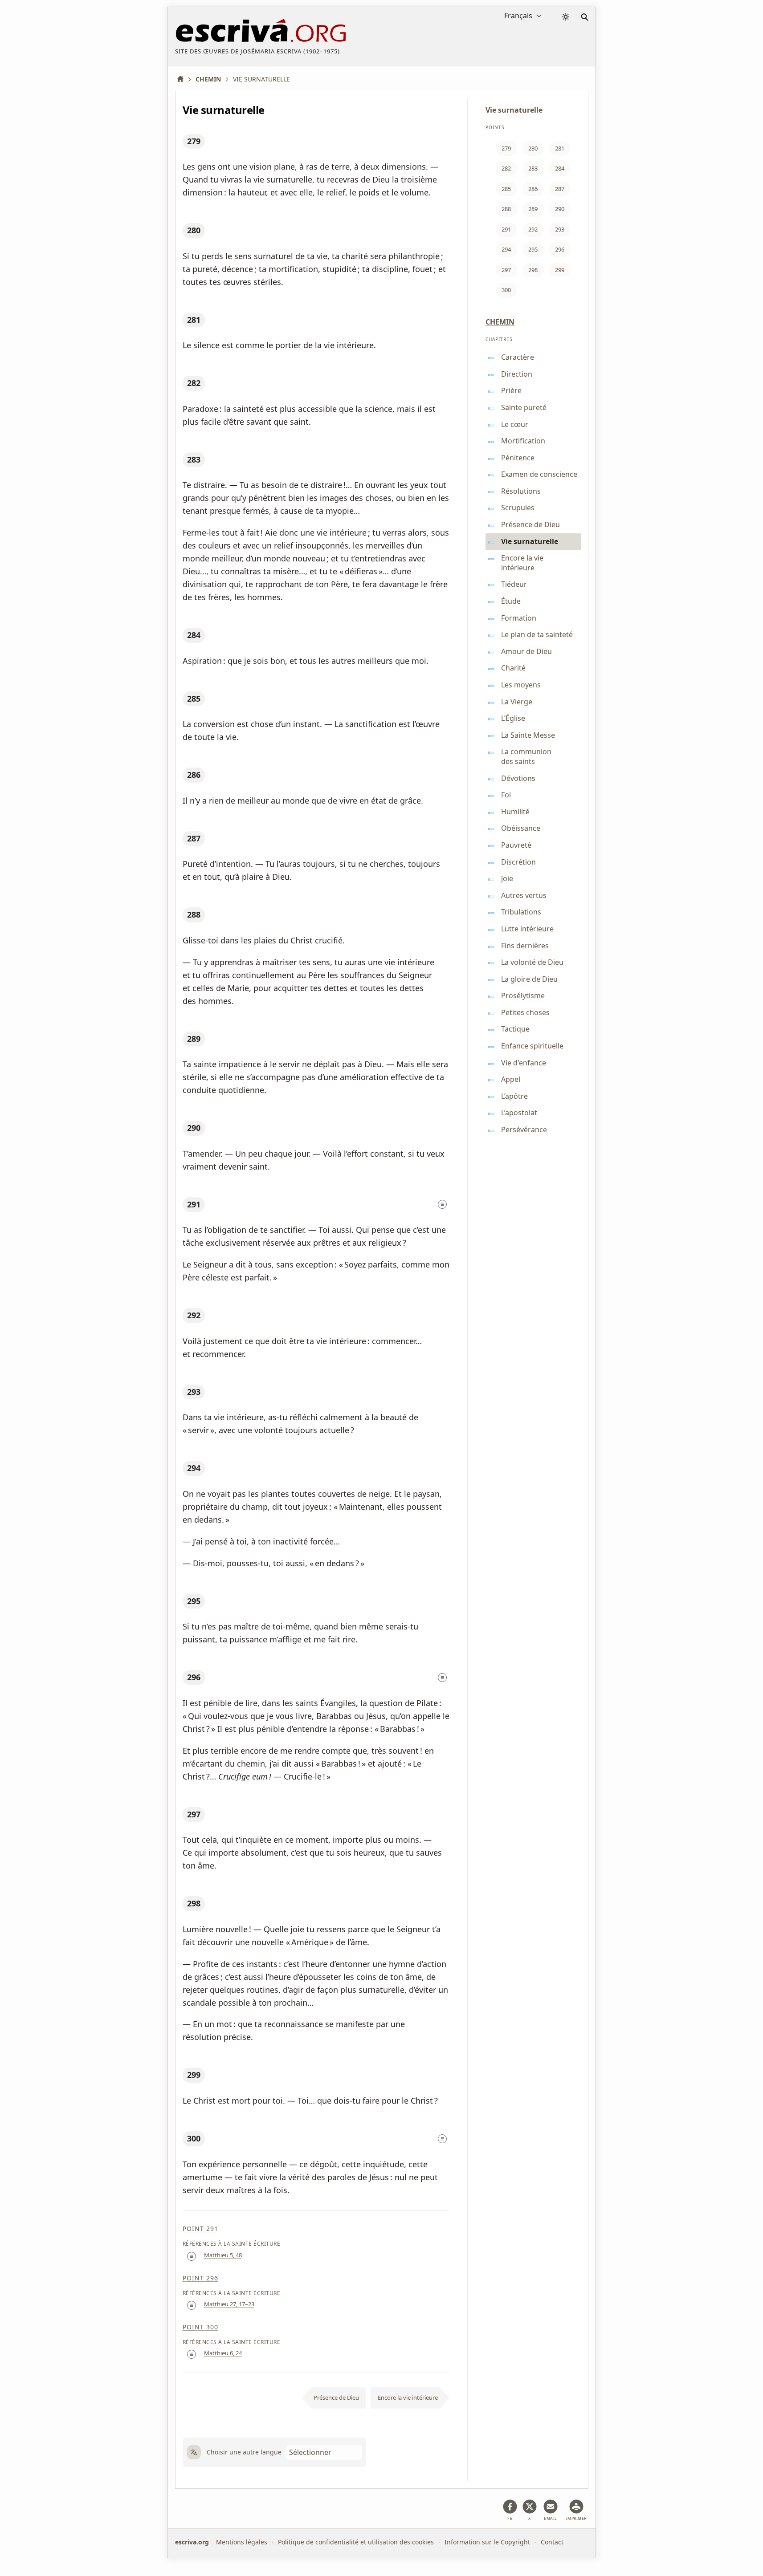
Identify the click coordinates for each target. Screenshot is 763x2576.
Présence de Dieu (336, 2397)
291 (194, 1204)
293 (194, 1392)
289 (194, 1039)
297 (194, 1814)
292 (194, 1315)
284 (194, 635)
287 (194, 838)
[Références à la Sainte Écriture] (442, 1204)
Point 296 (200, 2278)
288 (194, 914)
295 (194, 1601)
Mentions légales (242, 2542)
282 (194, 383)
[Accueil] (184, 79)
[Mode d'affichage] (566, 17)
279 (194, 141)
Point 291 (200, 2229)
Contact (552, 2542)
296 (194, 1677)
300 (194, 2138)
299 (194, 2075)
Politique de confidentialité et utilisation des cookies (356, 2542)
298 (194, 1903)
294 (194, 1468)
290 (194, 1128)
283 (194, 459)
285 (194, 699)
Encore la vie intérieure (408, 2397)
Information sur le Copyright (487, 2542)
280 (194, 230)
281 (194, 320)
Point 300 (200, 2327)
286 (194, 775)
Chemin (500, 322)
